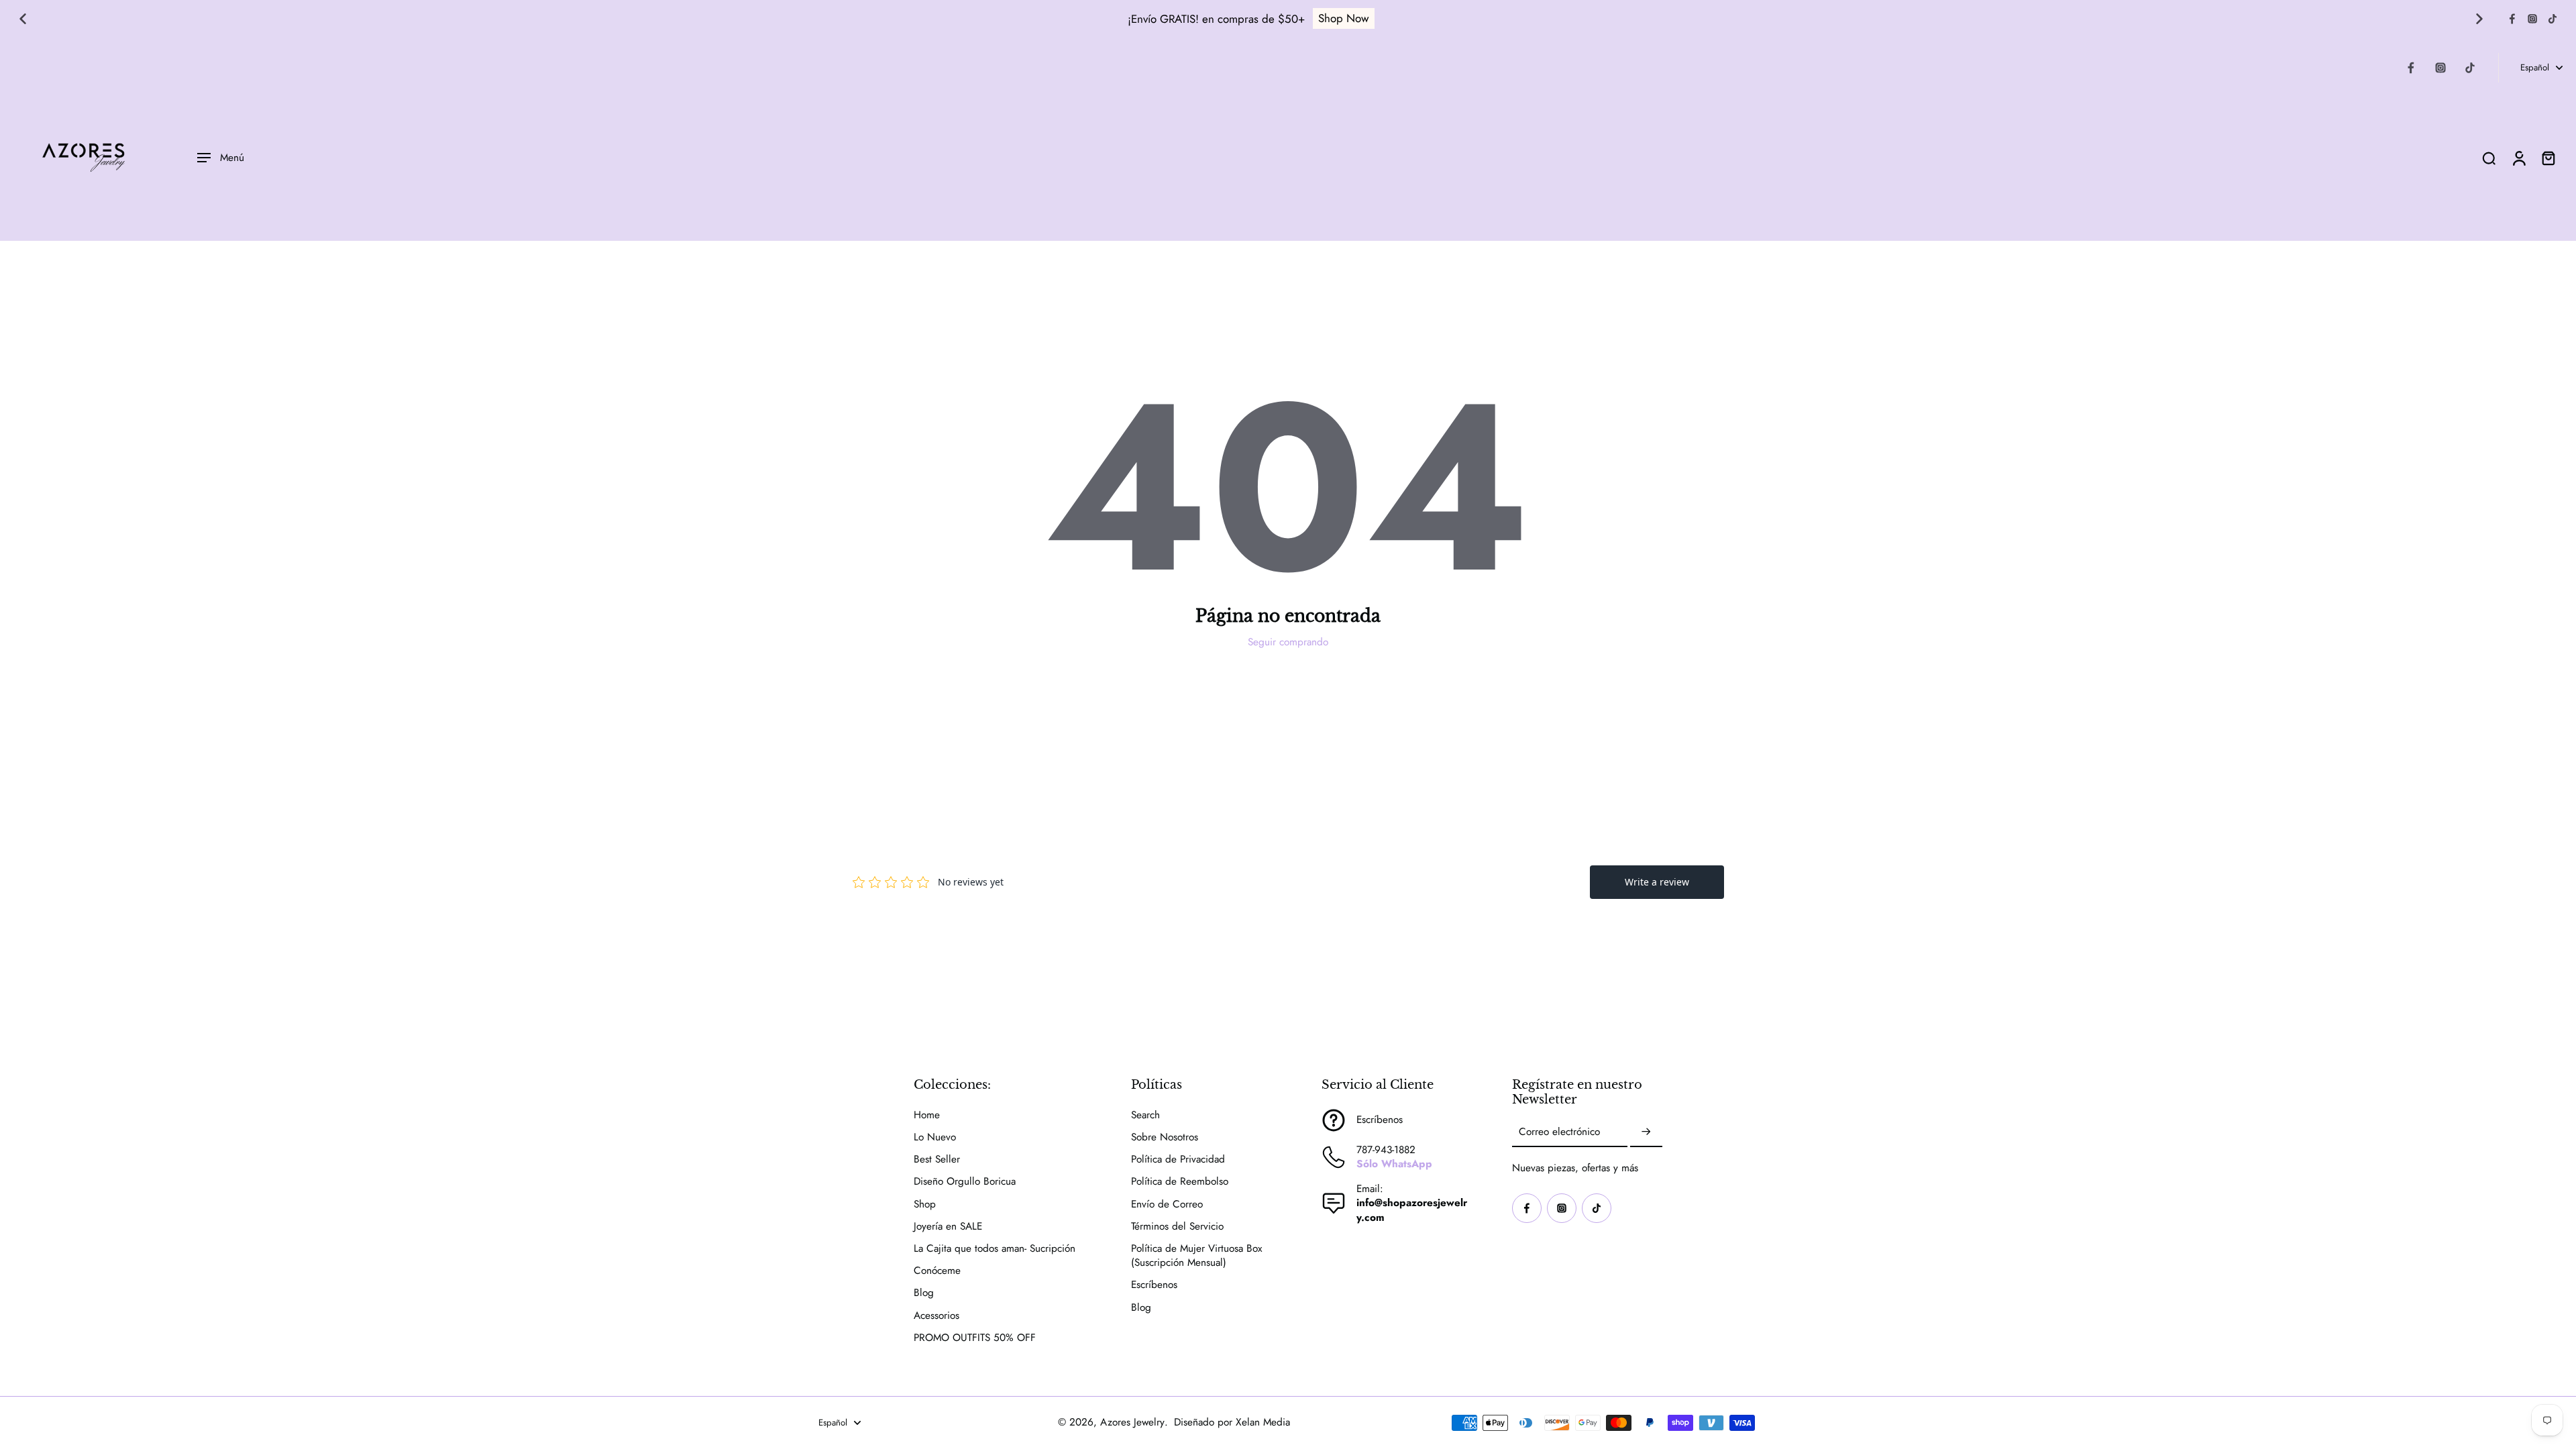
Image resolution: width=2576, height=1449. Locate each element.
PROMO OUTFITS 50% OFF (975, 1338)
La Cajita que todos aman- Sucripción (995, 1249)
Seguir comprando (1288, 642)
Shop (925, 1204)
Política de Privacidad (1178, 1160)
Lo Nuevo (935, 1137)
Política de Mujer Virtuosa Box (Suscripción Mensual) (1196, 1256)
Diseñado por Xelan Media (1232, 1422)
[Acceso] (2518, 158)
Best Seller (937, 1160)
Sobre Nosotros (1165, 1137)
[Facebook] (2512, 19)
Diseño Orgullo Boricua (965, 1182)
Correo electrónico (1559, 1133)
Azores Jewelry (1132, 1422)
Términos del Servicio (1177, 1227)
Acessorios (936, 1316)
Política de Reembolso (1180, 1182)
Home (927, 1115)
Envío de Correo (1167, 1204)
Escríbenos (1154, 1285)
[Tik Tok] (2553, 19)
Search (1145, 1115)
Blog (924, 1293)
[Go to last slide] (23, 19)
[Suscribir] (1646, 1132)
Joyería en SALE (948, 1227)
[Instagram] (2532, 19)
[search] (2489, 158)
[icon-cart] (2548, 158)
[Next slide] (2479, 19)
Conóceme (937, 1271)
